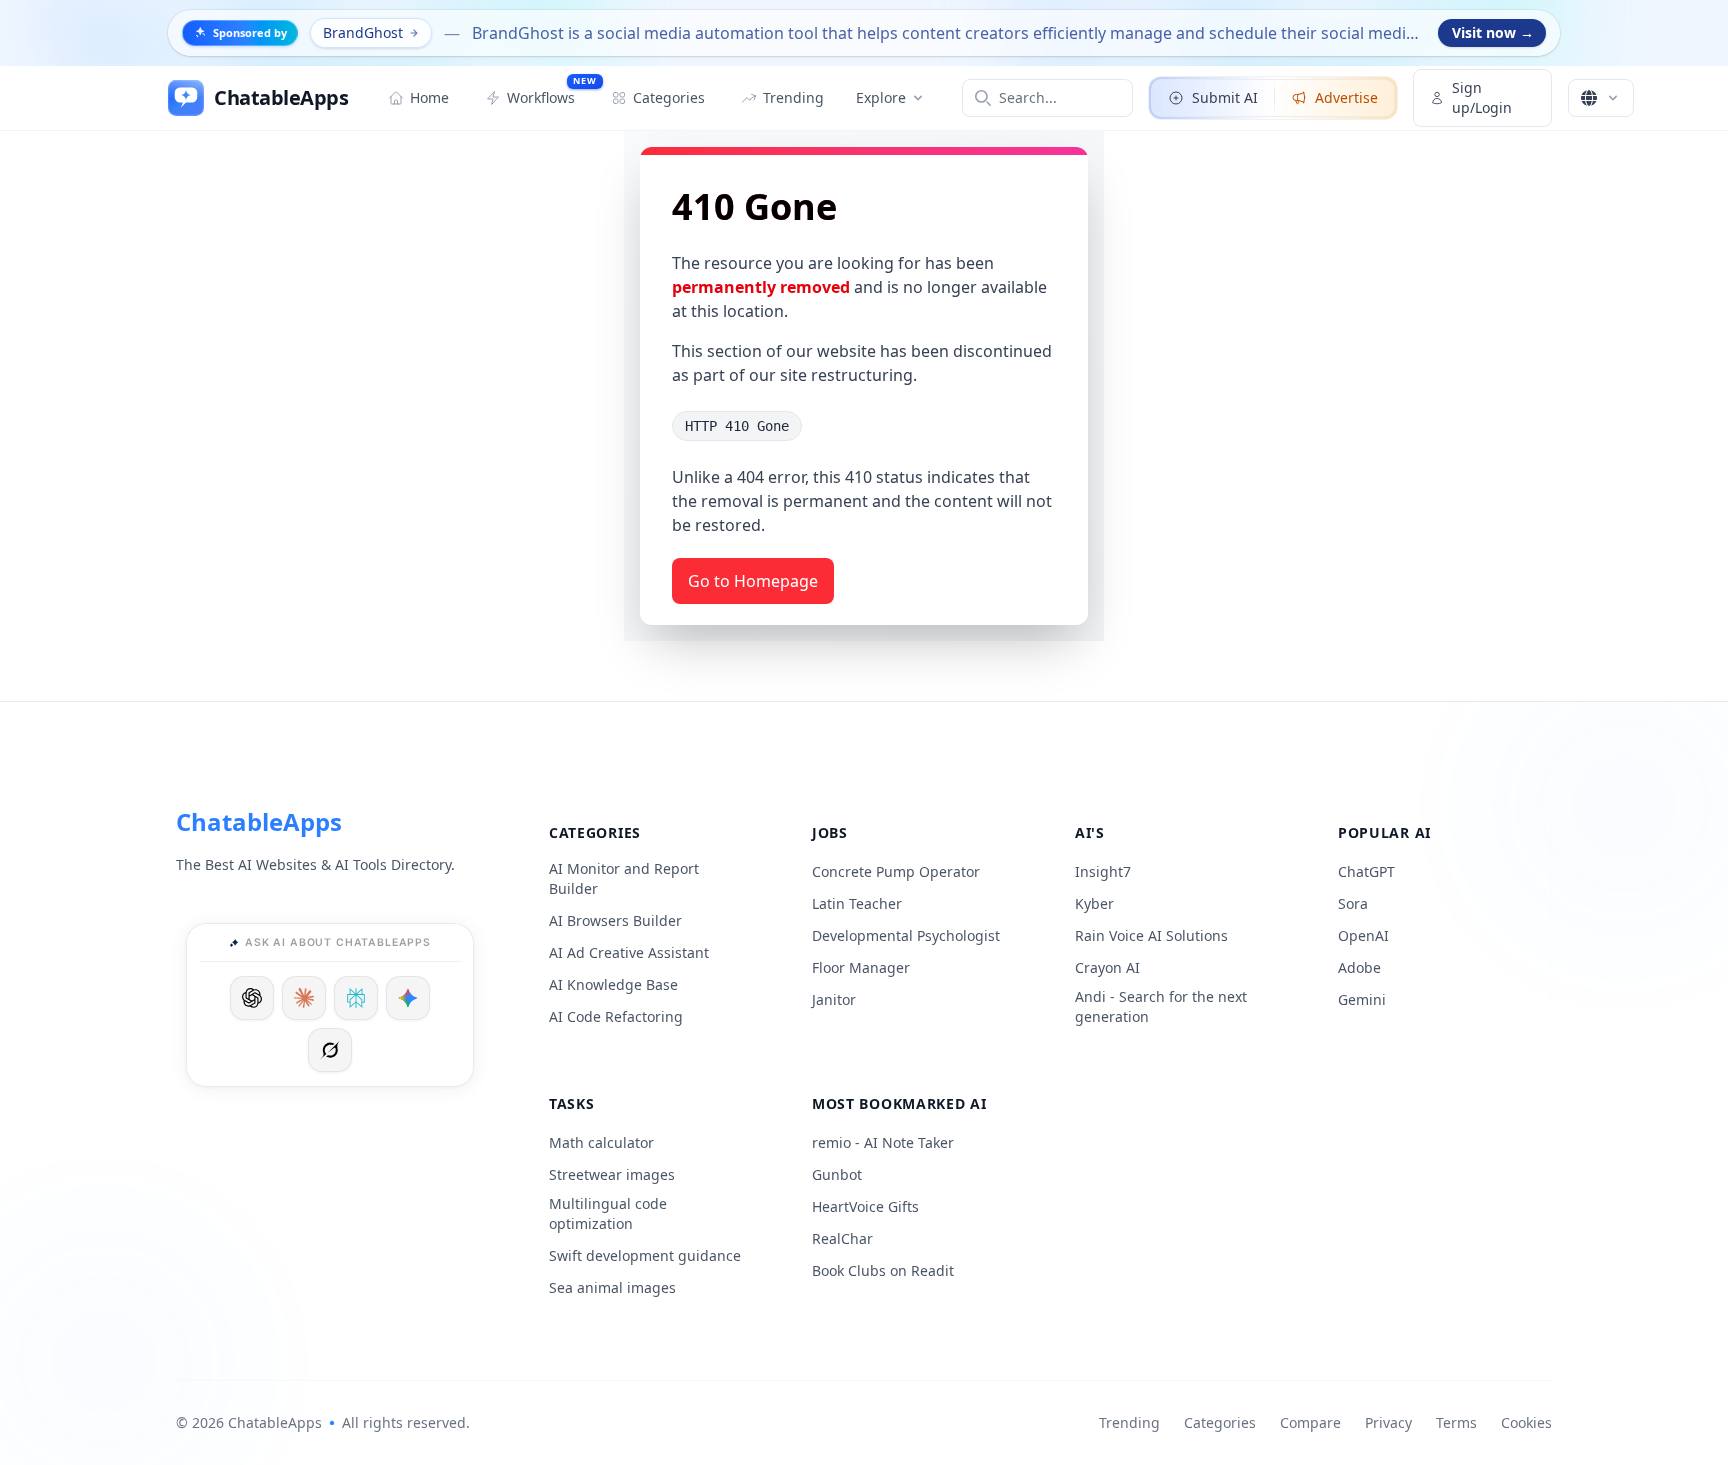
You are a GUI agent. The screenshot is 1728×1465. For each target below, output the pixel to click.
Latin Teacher (857, 903)
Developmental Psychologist (906, 935)
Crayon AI (1107, 967)
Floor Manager (861, 967)
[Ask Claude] (304, 998)
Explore (881, 97)
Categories (1220, 1422)
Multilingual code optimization (608, 1213)
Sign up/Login (1482, 97)
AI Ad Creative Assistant (629, 952)
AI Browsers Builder (615, 920)
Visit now (1493, 32)
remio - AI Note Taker (883, 1142)
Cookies (1526, 1422)
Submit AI (1225, 97)
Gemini (1362, 999)
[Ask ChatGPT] (252, 998)
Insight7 (1103, 871)
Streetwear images (612, 1174)
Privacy (1388, 1422)
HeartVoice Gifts (865, 1206)
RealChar (842, 1238)
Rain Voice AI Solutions (1151, 935)
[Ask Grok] (330, 1050)
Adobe (1359, 967)
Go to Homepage (753, 581)
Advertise (1346, 97)
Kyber (1094, 903)
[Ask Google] (408, 998)
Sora (1353, 903)
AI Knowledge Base (613, 984)
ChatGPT (1366, 871)
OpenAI (1363, 935)
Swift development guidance (645, 1255)
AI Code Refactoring (616, 1016)
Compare (1310, 1422)
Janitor (834, 999)
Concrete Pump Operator (896, 871)
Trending (1129, 1422)
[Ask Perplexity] (356, 998)
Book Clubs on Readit (883, 1270)
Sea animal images (612, 1287)
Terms (1456, 1422)
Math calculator (601, 1142)
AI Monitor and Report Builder (624, 878)
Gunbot (837, 1174)
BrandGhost (363, 32)
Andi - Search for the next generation (1161, 1006)
